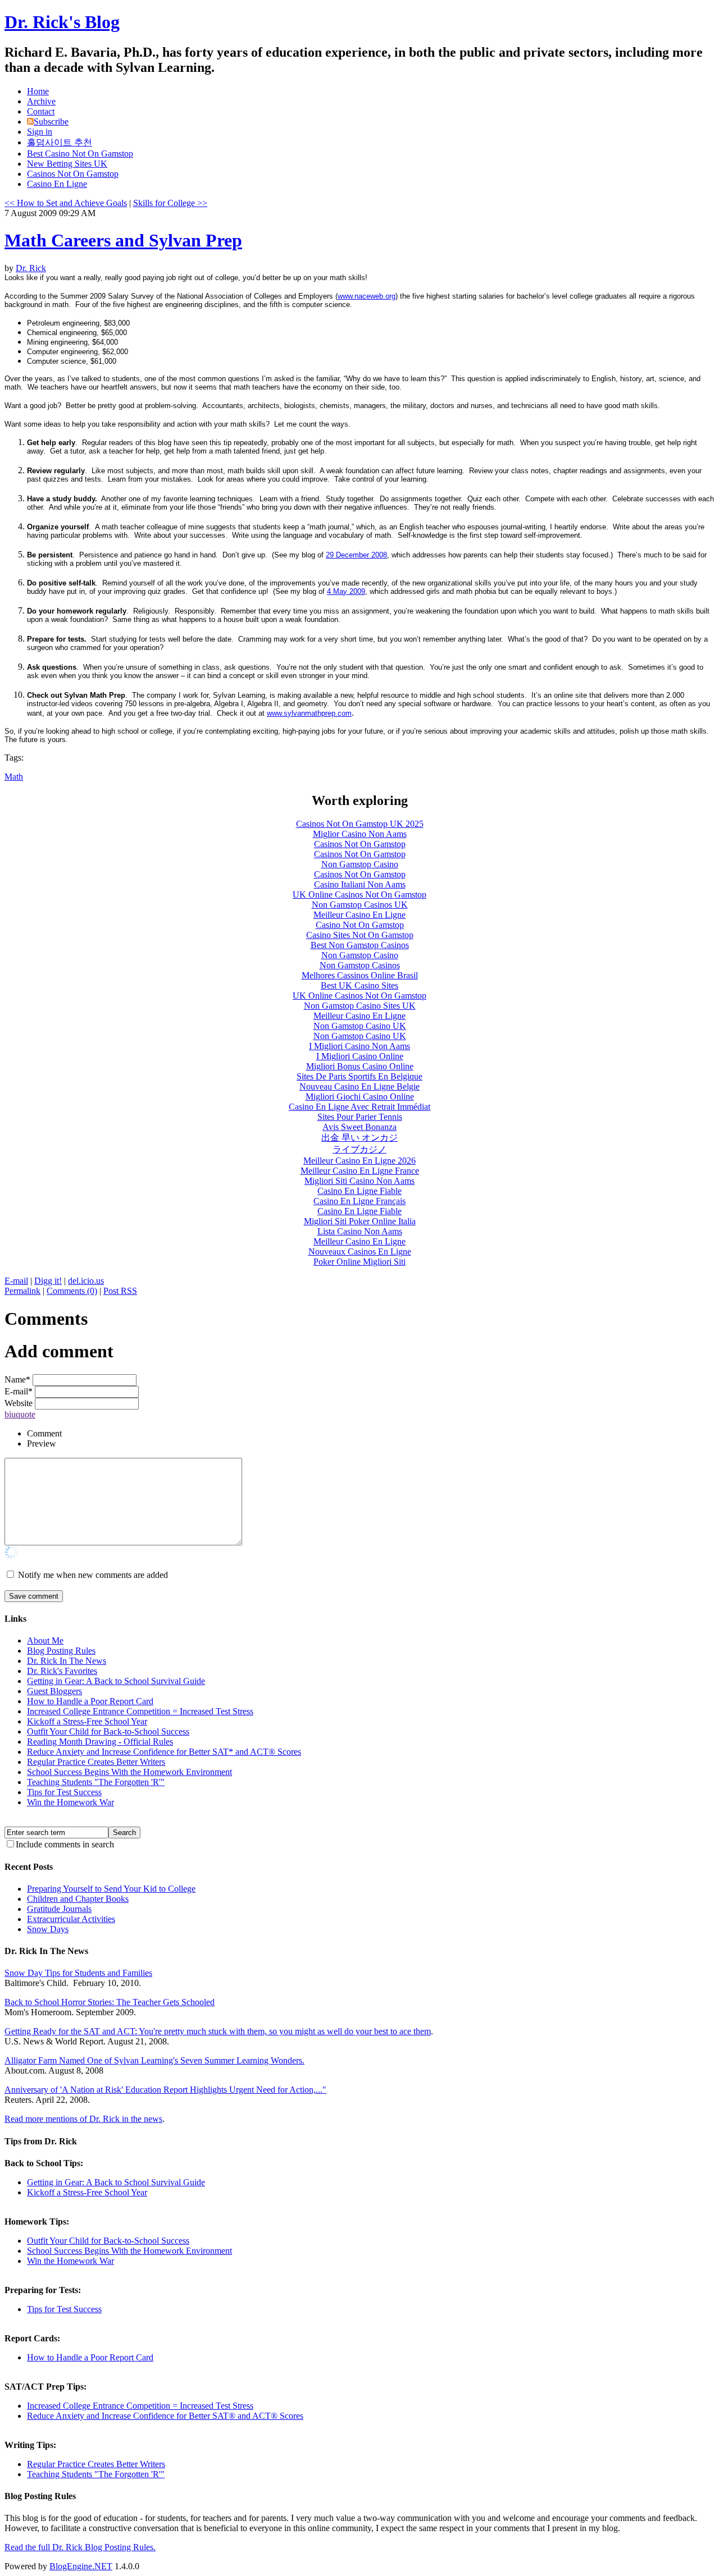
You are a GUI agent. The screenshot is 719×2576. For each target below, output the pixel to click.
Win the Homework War (70, 1802)
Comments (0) (72, 1291)
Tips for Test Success (64, 1792)
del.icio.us (86, 1281)
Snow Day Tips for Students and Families (78, 1973)
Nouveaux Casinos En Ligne (360, 1252)
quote (26, 1414)
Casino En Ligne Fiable (359, 1191)
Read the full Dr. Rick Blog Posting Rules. (80, 2547)
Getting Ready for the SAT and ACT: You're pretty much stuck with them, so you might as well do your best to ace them (218, 2031)
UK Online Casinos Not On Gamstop (359, 894)
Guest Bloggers (54, 1691)
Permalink (22, 1291)
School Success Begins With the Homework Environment (129, 1772)
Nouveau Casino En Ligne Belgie (359, 1086)
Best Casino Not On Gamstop (80, 154)
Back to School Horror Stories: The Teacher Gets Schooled (110, 2002)
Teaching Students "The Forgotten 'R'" (96, 1782)
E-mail (16, 1281)
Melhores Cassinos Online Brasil (360, 975)
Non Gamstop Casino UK (360, 1026)
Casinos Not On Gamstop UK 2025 (360, 824)
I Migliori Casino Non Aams (359, 1046)
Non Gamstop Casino (360, 864)
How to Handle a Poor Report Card (90, 1701)
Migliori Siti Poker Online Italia (360, 1221)
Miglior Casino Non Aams (360, 834)
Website (19, 1403)
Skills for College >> (170, 203)
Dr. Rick (31, 268)
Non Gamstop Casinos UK (360, 905)
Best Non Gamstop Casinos (360, 945)
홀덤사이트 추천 (60, 142)
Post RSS (120, 1291)
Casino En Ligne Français (359, 1201)
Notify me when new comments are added (93, 1575)
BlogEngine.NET (81, 2566)
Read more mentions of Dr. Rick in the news (83, 2119)
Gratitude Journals (59, 1909)
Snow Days (48, 1929)
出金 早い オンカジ (359, 1138)
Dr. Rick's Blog (62, 22)
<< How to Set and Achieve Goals (66, 203)
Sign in (40, 132)
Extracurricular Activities (71, 1919)
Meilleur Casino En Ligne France (360, 1171)
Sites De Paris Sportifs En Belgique (359, 1076)
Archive (41, 101)
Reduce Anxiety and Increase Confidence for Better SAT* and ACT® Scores (164, 1752)
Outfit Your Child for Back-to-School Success (108, 1731)
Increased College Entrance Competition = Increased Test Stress (140, 1711)
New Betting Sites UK (67, 164)
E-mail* (19, 1391)
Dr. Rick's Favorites (62, 1671)
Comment (44, 1433)
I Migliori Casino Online (360, 1056)
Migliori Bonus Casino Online (360, 1066)
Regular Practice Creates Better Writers (96, 1762)
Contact (41, 111)
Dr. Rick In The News (67, 1661)
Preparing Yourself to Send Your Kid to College (111, 1889)
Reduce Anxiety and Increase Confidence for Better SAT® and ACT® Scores (165, 2416)
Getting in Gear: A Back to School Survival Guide (116, 1681)
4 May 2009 (346, 591)
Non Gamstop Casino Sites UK (360, 1006)
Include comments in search (65, 1844)
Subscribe (51, 122)
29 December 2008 (356, 555)
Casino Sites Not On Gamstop (360, 935)
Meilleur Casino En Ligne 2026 (359, 1161)
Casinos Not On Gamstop (73, 174)
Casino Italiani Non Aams (360, 884)
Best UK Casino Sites (359, 985)
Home (38, 91)
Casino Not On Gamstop (360, 925)
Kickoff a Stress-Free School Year (87, 1721)
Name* (17, 1379)
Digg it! (48, 1281)
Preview (42, 1443)
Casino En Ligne (57, 184)
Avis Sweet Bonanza (359, 1127)
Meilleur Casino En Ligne (359, 915)
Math (14, 777)
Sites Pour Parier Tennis (360, 1117)
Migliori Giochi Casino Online (360, 1097)
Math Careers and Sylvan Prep (123, 240)
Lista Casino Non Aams (360, 1231)
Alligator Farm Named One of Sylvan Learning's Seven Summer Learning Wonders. (154, 2060)
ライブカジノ (359, 1149)
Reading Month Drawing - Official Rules (100, 1742)
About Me (45, 1641)
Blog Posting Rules (61, 1651)
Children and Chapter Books (78, 1899)
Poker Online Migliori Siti (359, 1262)
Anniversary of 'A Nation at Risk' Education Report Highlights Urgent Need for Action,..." (165, 2090)
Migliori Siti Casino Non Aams (359, 1181)
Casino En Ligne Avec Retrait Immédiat (359, 1107)
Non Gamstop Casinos (360, 965)
